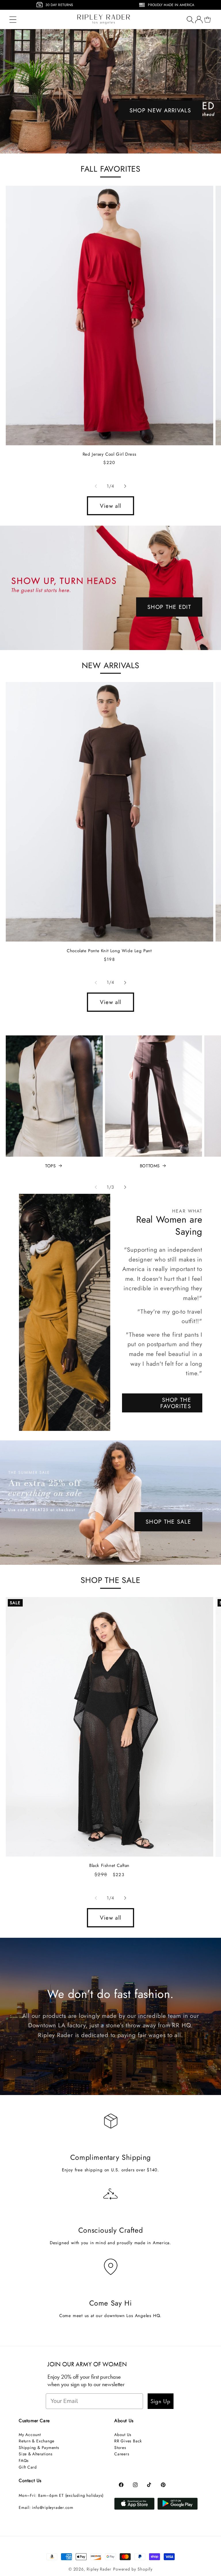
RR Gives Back (128, 2441)
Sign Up (161, 2401)
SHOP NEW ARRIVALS (160, 110)
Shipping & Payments (39, 2448)
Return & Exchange (37, 2441)
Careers (122, 2454)
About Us (123, 2435)
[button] (13, 19)
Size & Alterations (36, 2454)
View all (110, 506)
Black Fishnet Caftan (109, 1866)
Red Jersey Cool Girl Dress (109, 454)
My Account (30, 2435)
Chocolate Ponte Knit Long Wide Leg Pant (109, 951)
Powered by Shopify (133, 2569)
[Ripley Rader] (110, 91)
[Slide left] (96, 486)
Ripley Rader (99, 2569)
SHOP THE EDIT (169, 607)
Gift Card (28, 2467)
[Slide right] (125, 486)
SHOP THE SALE (168, 1522)
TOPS (50, 1166)
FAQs (24, 2461)
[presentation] (3, 6)
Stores (120, 2448)
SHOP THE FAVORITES (176, 1403)
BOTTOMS (150, 1166)
